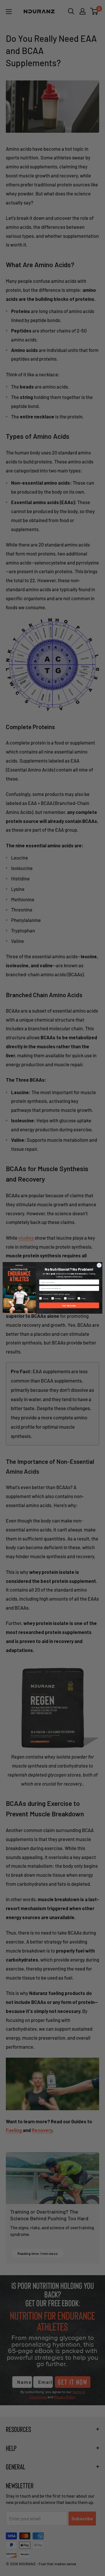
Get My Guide (69, 1306)
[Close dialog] (99, 1265)
